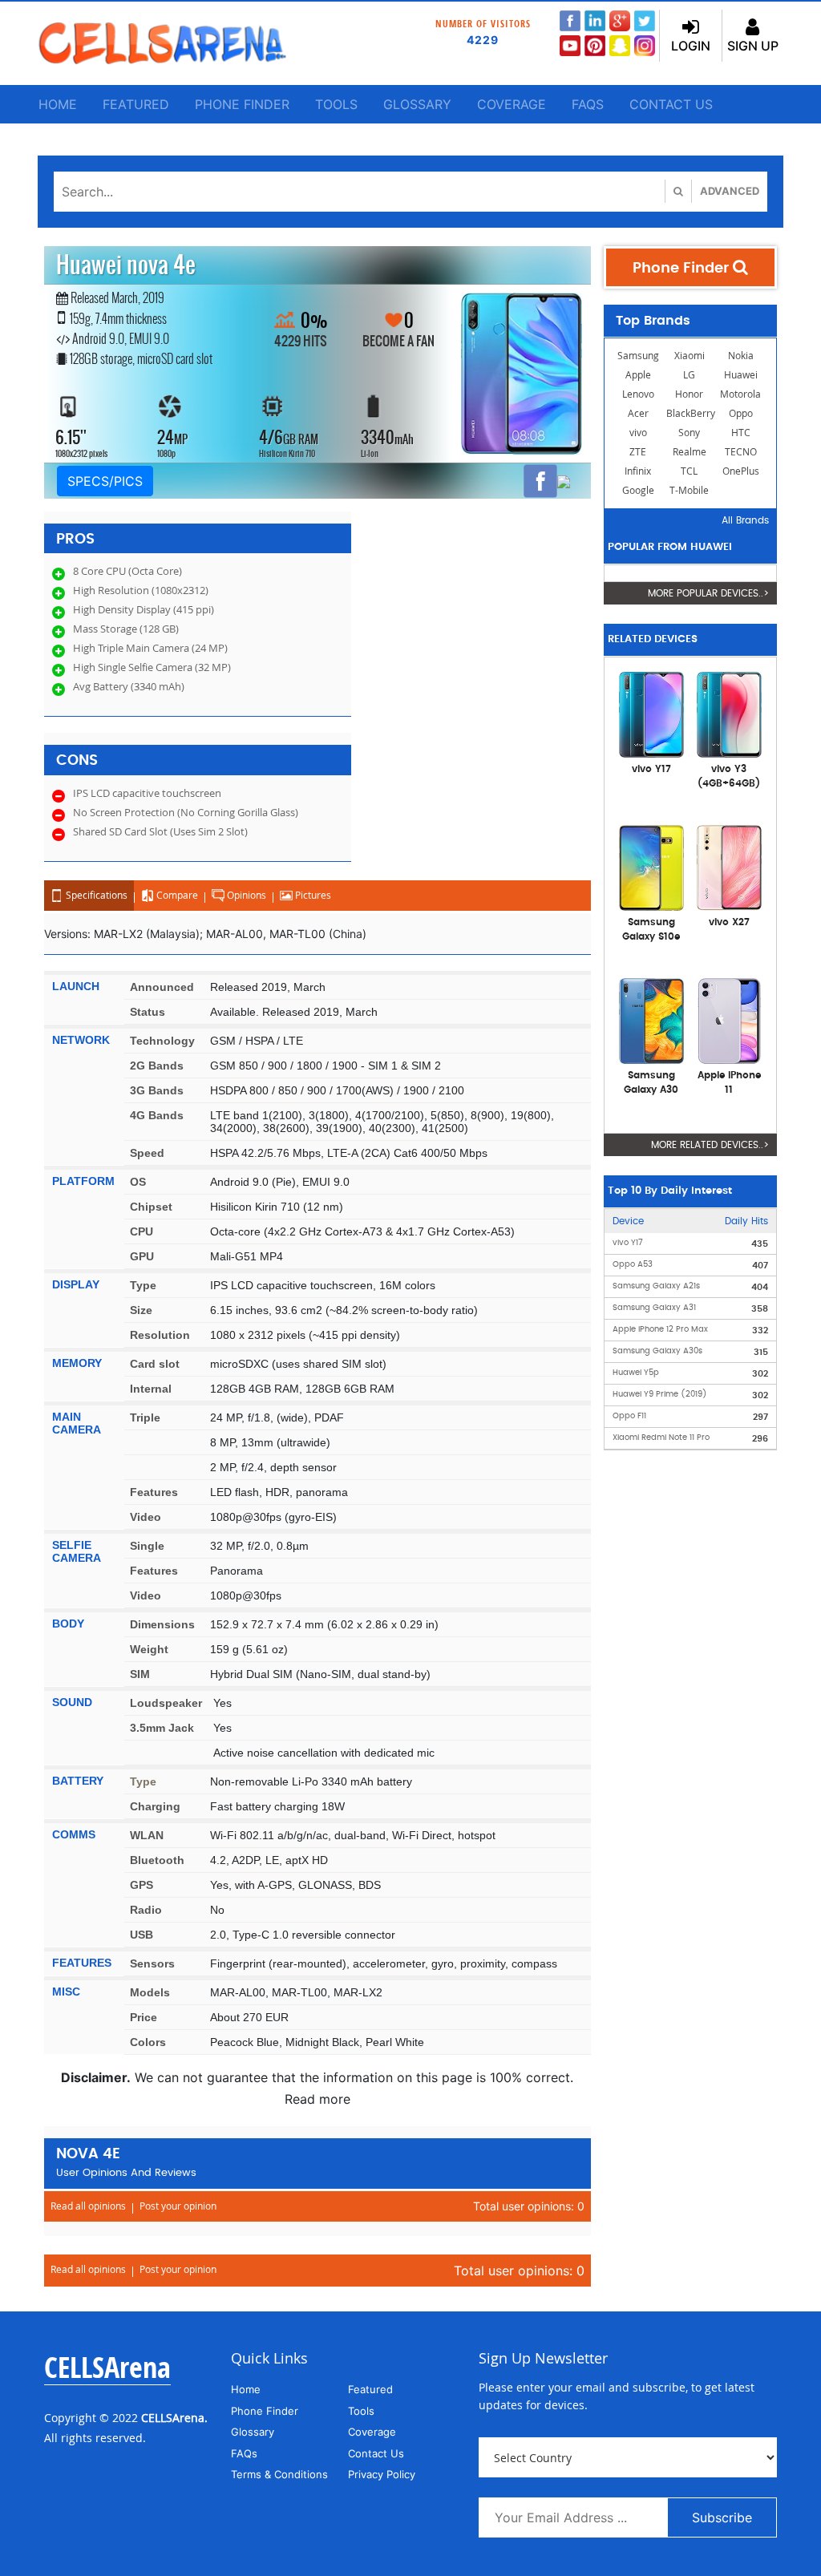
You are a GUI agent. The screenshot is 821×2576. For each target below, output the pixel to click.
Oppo (741, 413)
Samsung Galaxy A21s (656, 1286)
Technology (162, 1041)
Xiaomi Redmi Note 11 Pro (661, 1438)
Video (146, 1517)
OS (138, 1182)
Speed (147, 1153)
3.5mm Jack (162, 1728)
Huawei (741, 375)
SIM (140, 1674)
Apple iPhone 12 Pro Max (660, 1329)
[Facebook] (540, 481)
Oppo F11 (629, 1416)
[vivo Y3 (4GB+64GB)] (729, 714)
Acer (638, 413)
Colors (148, 2042)
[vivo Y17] (651, 714)
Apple (638, 375)
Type (143, 1285)
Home (58, 104)
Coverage (512, 104)
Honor (689, 394)
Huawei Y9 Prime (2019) (660, 1394)
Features (154, 1492)
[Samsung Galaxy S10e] (651, 867)
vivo (638, 433)
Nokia (741, 356)
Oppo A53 (633, 1264)
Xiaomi (690, 356)
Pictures (312, 895)
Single (147, 1546)
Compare (176, 895)
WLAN (147, 1835)
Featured (136, 104)
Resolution (160, 1335)
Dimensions (162, 1624)
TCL (689, 471)
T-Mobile (689, 490)
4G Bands (157, 1115)
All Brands (745, 520)
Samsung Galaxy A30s (657, 1351)
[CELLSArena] (162, 43)
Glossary (417, 104)
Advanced (730, 191)
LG (689, 375)
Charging (155, 1806)
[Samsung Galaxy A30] (651, 1020)
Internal (151, 1389)
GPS (142, 1885)
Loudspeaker (166, 1703)
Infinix (638, 471)
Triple (145, 1417)
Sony (689, 433)
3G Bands (157, 1090)
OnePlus (741, 471)
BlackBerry (691, 413)
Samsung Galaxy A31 (654, 1308)
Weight (149, 1649)
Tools (336, 104)
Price (144, 2017)
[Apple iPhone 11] (729, 1020)
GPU (142, 1256)
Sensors (152, 1963)
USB (142, 1935)
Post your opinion (178, 2206)
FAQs (588, 104)
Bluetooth (157, 1860)
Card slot (155, 1364)
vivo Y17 (628, 1243)
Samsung (638, 356)
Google (638, 490)
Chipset (151, 1207)
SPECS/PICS (105, 481)
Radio (146, 1910)
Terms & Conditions (279, 2474)
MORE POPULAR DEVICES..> (708, 593)
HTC (741, 433)
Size (141, 1310)
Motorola (740, 394)
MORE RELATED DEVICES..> (710, 1145)
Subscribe (722, 2517)
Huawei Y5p (636, 1373)
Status (148, 1012)
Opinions (245, 895)
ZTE (638, 452)
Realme (690, 452)
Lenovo (638, 394)
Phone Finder (242, 104)
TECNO (741, 452)
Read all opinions (88, 2206)
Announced (162, 987)
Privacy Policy (382, 2474)
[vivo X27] (729, 867)
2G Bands (157, 1066)
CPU (142, 1231)
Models (150, 1992)
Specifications (95, 895)
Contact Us (671, 104)
